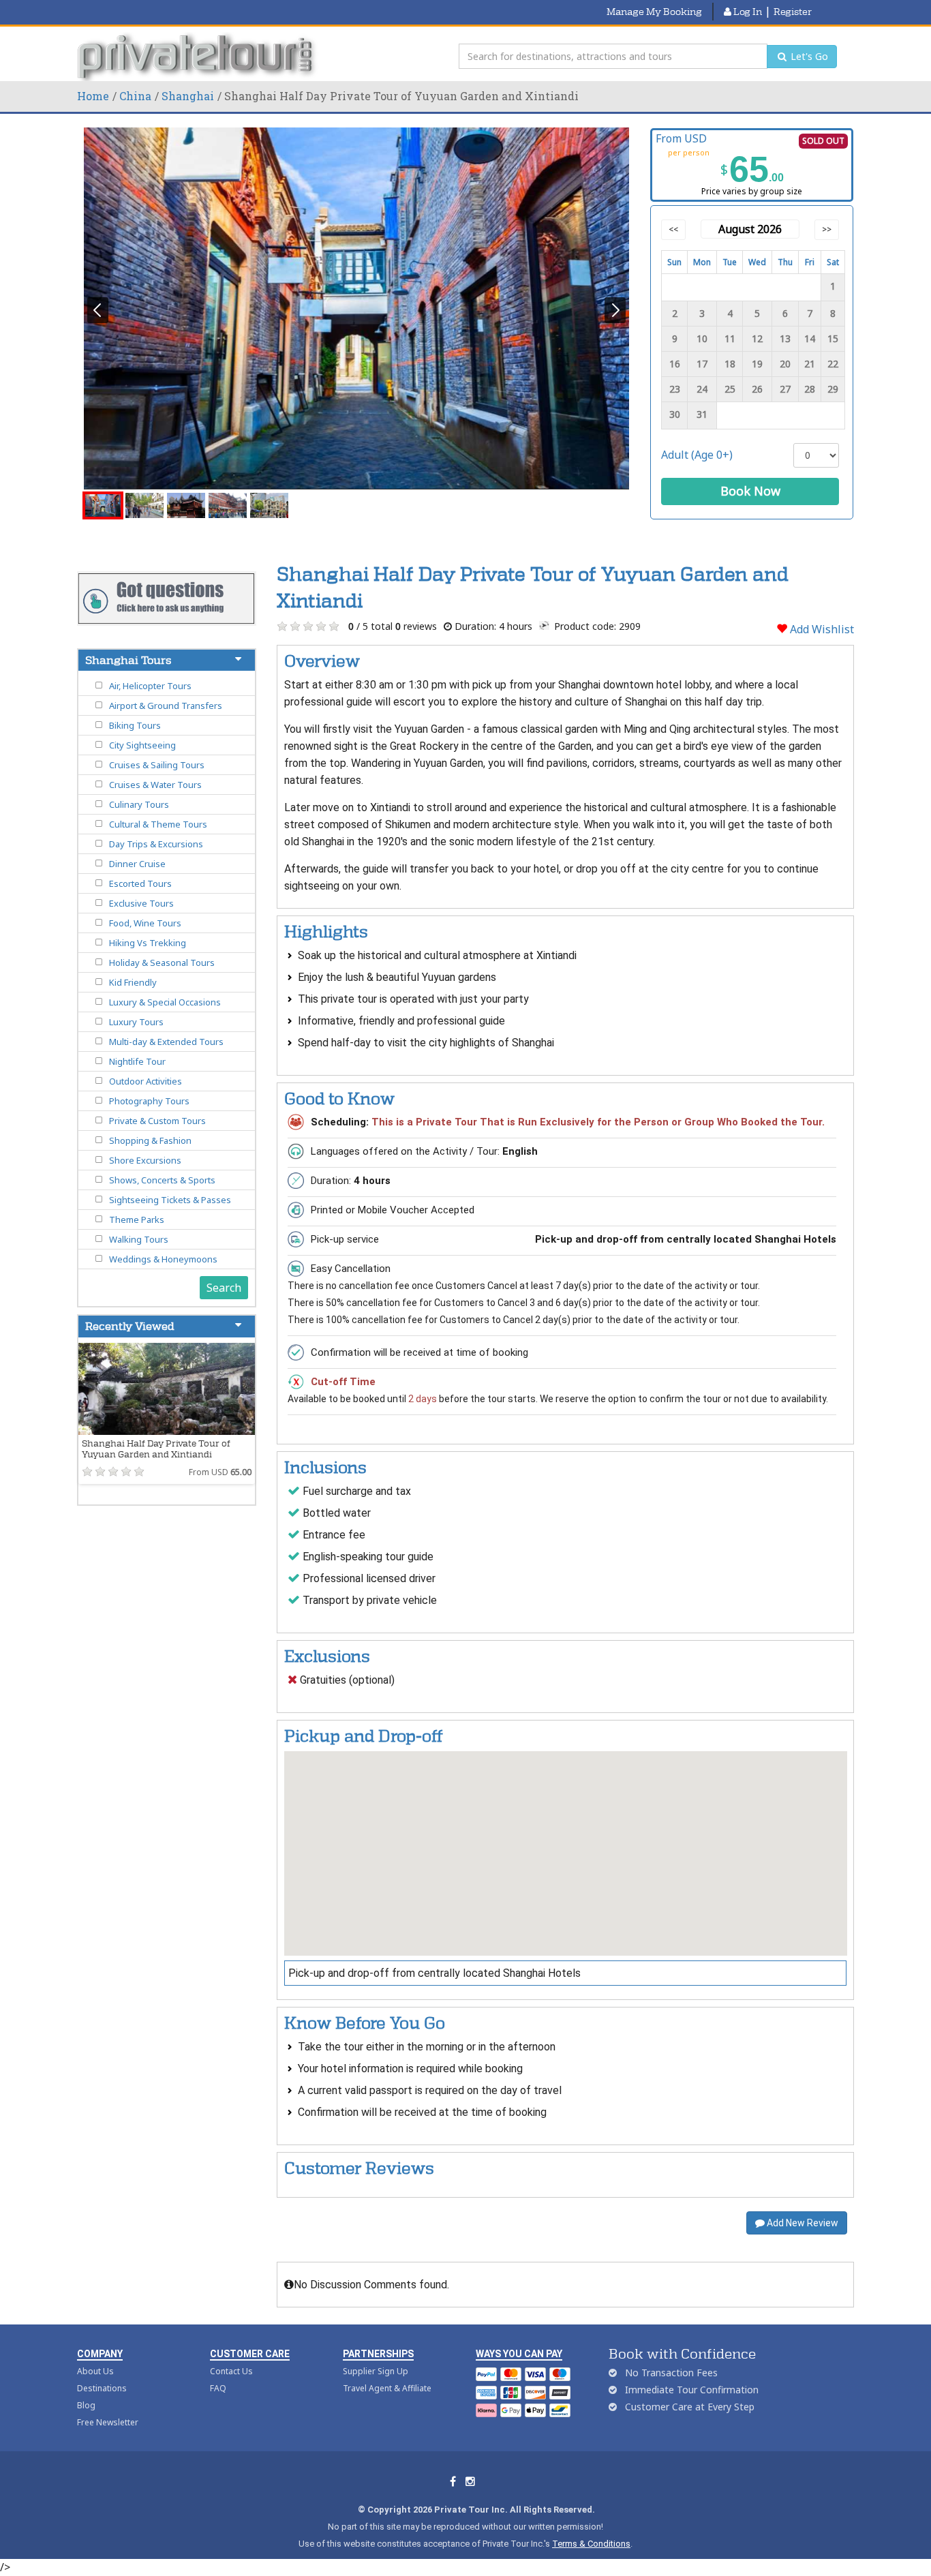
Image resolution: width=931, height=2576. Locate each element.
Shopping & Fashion (150, 1140)
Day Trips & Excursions (156, 844)
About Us (95, 2371)
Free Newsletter (108, 2422)
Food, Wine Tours (145, 923)
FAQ (218, 2388)
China (135, 96)
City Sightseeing (142, 745)
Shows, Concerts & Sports (162, 1180)
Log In (747, 12)
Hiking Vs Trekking (148, 943)
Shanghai (188, 96)
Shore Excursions (145, 1160)
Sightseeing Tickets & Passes (170, 1200)
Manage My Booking (654, 12)
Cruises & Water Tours (155, 785)
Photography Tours (149, 1101)
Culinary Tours (139, 804)
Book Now (750, 491)
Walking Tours (139, 1239)
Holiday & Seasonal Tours (162, 963)
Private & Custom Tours (157, 1121)
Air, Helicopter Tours (150, 686)
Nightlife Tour (137, 1061)
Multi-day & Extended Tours (166, 1042)
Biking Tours (135, 725)
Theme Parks (137, 1219)
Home (93, 96)
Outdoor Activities (146, 1081)
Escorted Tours (140, 883)
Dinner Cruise (137, 864)
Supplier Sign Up (376, 2371)
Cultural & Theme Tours (158, 824)
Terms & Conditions (591, 2544)
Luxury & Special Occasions (165, 1002)
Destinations (102, 2388)
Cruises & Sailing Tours (157, 765)
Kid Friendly (133, 982)
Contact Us (231, 2371)
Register (793, 12)
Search (224, 1288)
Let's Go (808, 56)
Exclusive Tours (141, 903)
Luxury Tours (136, 1022)
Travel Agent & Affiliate (387, 2388)
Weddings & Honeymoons (163, 1259)
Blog (86, 2405)
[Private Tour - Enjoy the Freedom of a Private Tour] (198, 57)
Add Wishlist (821, 629)
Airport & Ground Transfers (166, 706)
